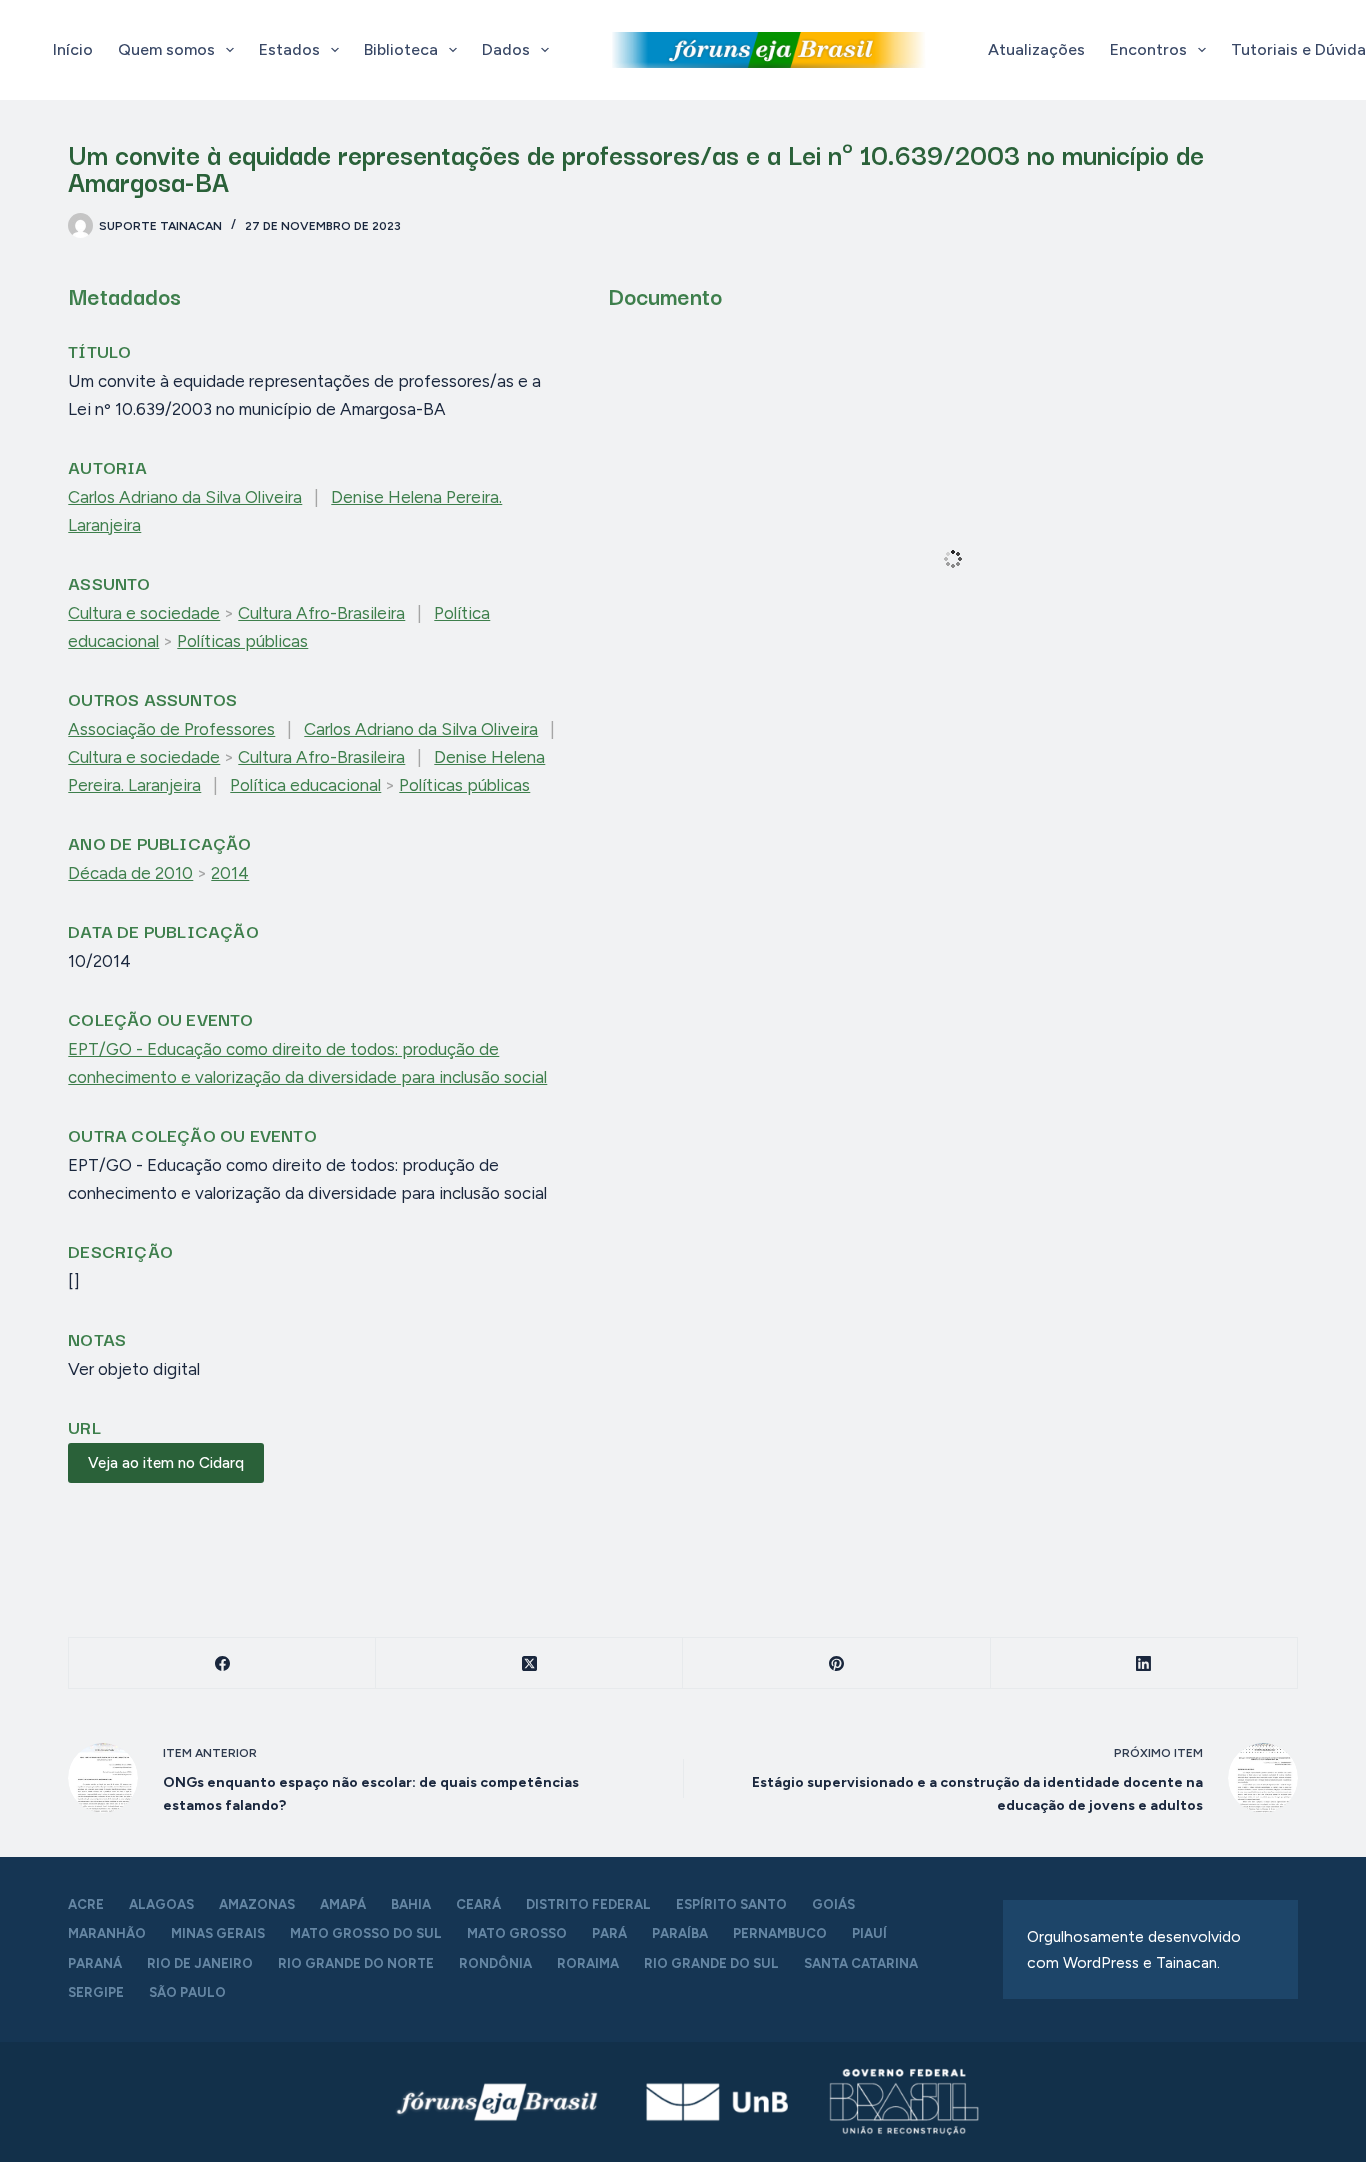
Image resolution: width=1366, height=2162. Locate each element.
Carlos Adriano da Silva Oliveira (185, 497)
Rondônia (495, 1963)
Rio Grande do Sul (711, 1963)
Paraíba (680, 1933)
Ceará (478, 1904)
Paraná (95, 1963)
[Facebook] (222, 1663)
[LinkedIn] (1144, 1663)
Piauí (869, 1933)
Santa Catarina (861, 1963)
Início (73, 49)
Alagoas (161, 1904)
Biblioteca (401, 49)
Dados (506, 49)
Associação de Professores (171, 729)
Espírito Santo (731, 1904)
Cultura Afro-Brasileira (321, 613)
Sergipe (96, 1992)
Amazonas (257, 1904)
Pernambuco (780, 1933)
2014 (230, 873)
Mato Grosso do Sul (366, 1933)
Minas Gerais (218, 1933)
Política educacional (305, 785)
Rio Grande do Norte (356, 1963)
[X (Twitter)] (529, 1663)
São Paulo (187, 1992)
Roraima (588, 1963)
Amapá (343, 1904)
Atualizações (1036, 49)
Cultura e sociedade (144, 613)
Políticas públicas (242, 641)
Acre (86, 1904)
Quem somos (166, 49)
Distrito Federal (588, 1904)
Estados (289, 49)
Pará (609, 1933)
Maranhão (107, 1933)
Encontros (1148, 49)
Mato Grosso (517, 1933)
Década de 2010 (130, 873)
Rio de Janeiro (200, 1963)
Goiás (833, 1904)
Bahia (411, 1904)
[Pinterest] (836, 1663)
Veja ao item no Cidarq (166, 1463)
